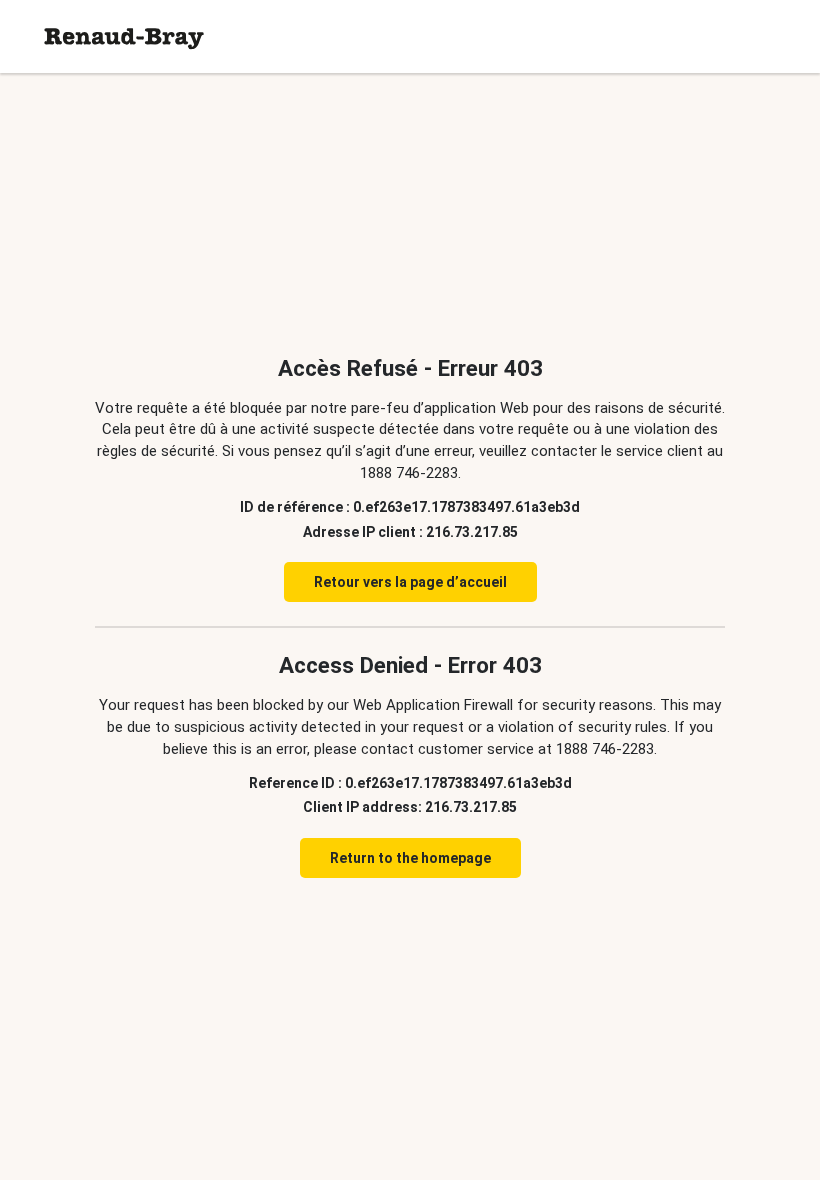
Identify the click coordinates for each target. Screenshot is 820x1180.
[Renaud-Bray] (124, 36)
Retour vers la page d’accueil (410, 582)
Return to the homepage (410, 858)
